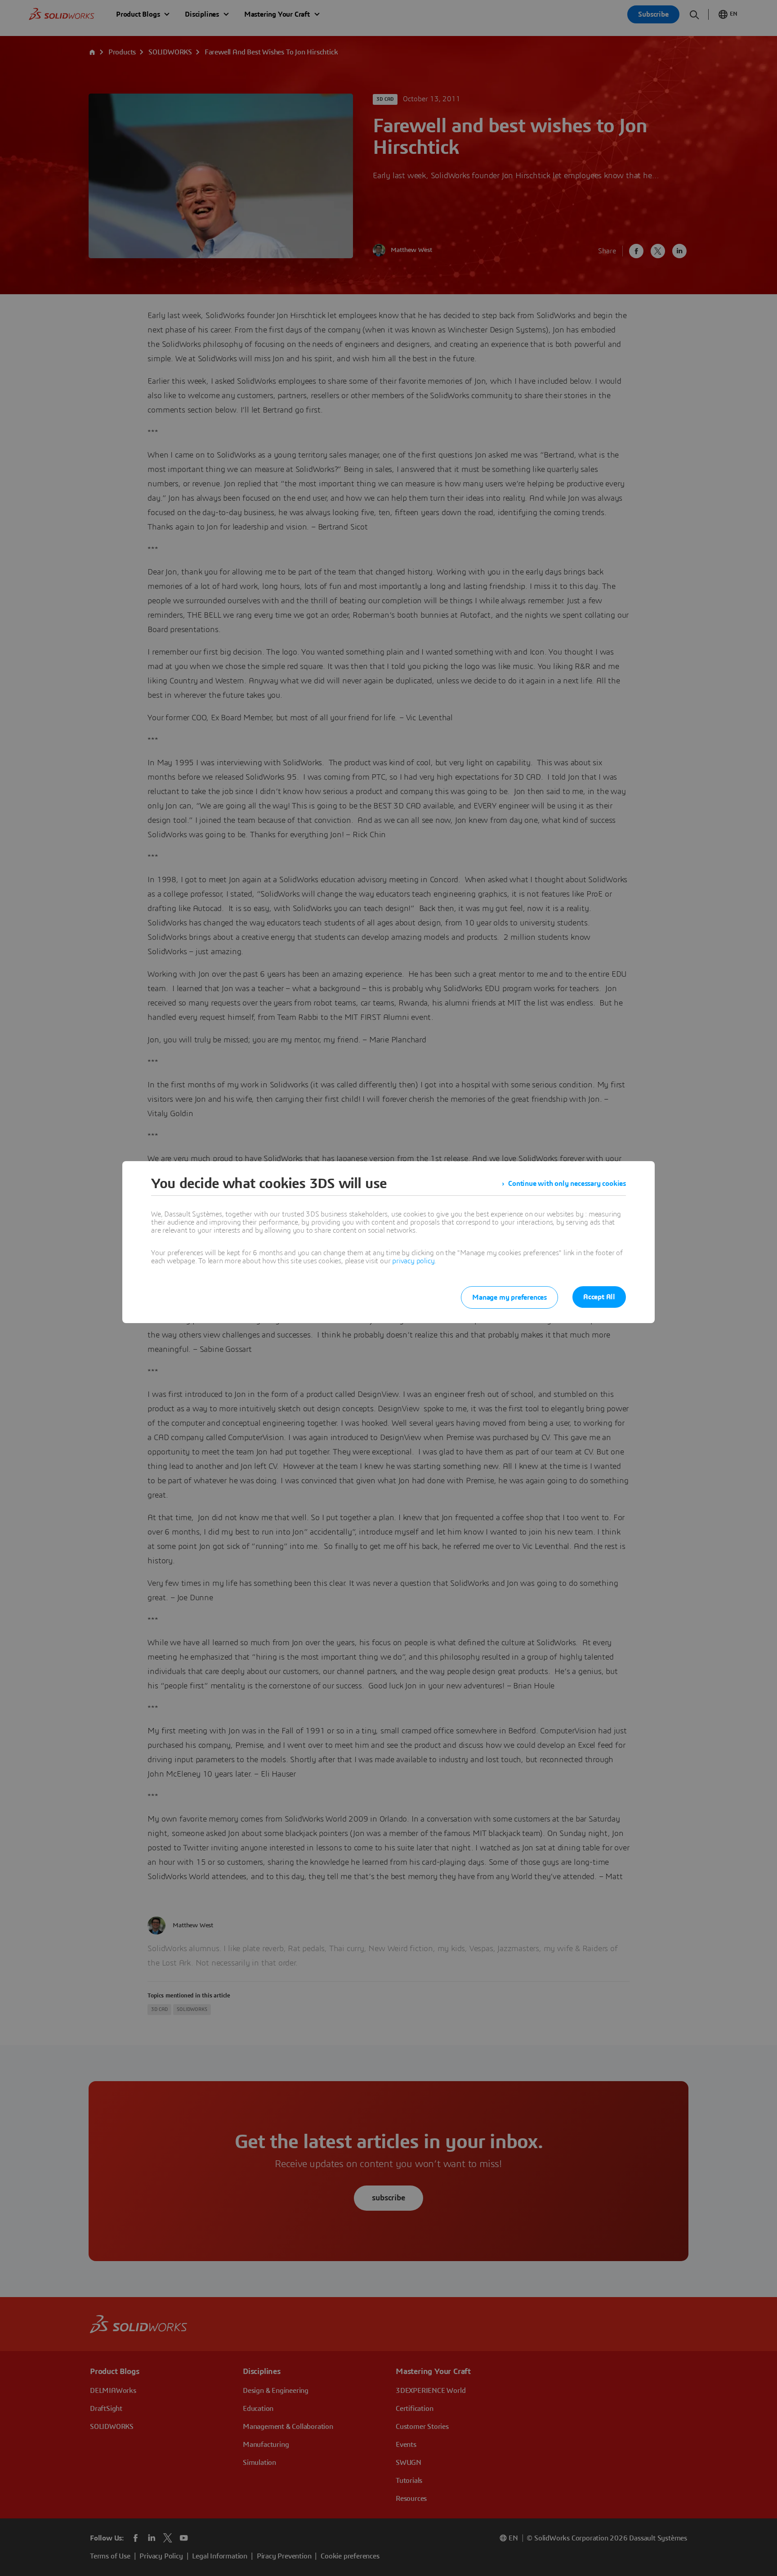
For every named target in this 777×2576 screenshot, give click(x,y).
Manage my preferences (509, 1297)
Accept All (599, 1297)
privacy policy (413, 1261)
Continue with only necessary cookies (567, 1184)
